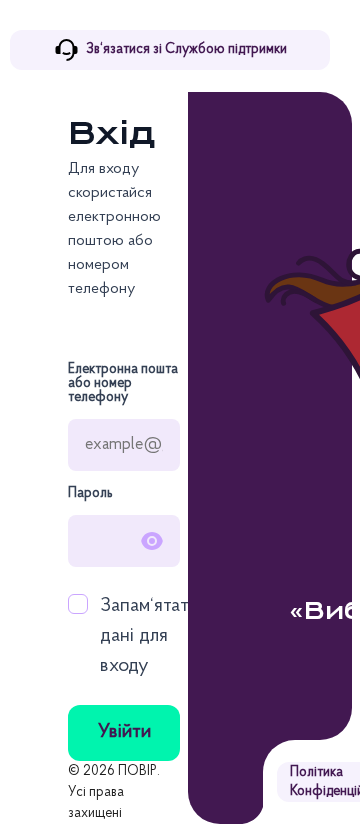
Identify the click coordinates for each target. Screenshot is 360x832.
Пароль (90, 494)
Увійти (124, 732)
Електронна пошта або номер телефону (123, 384)
